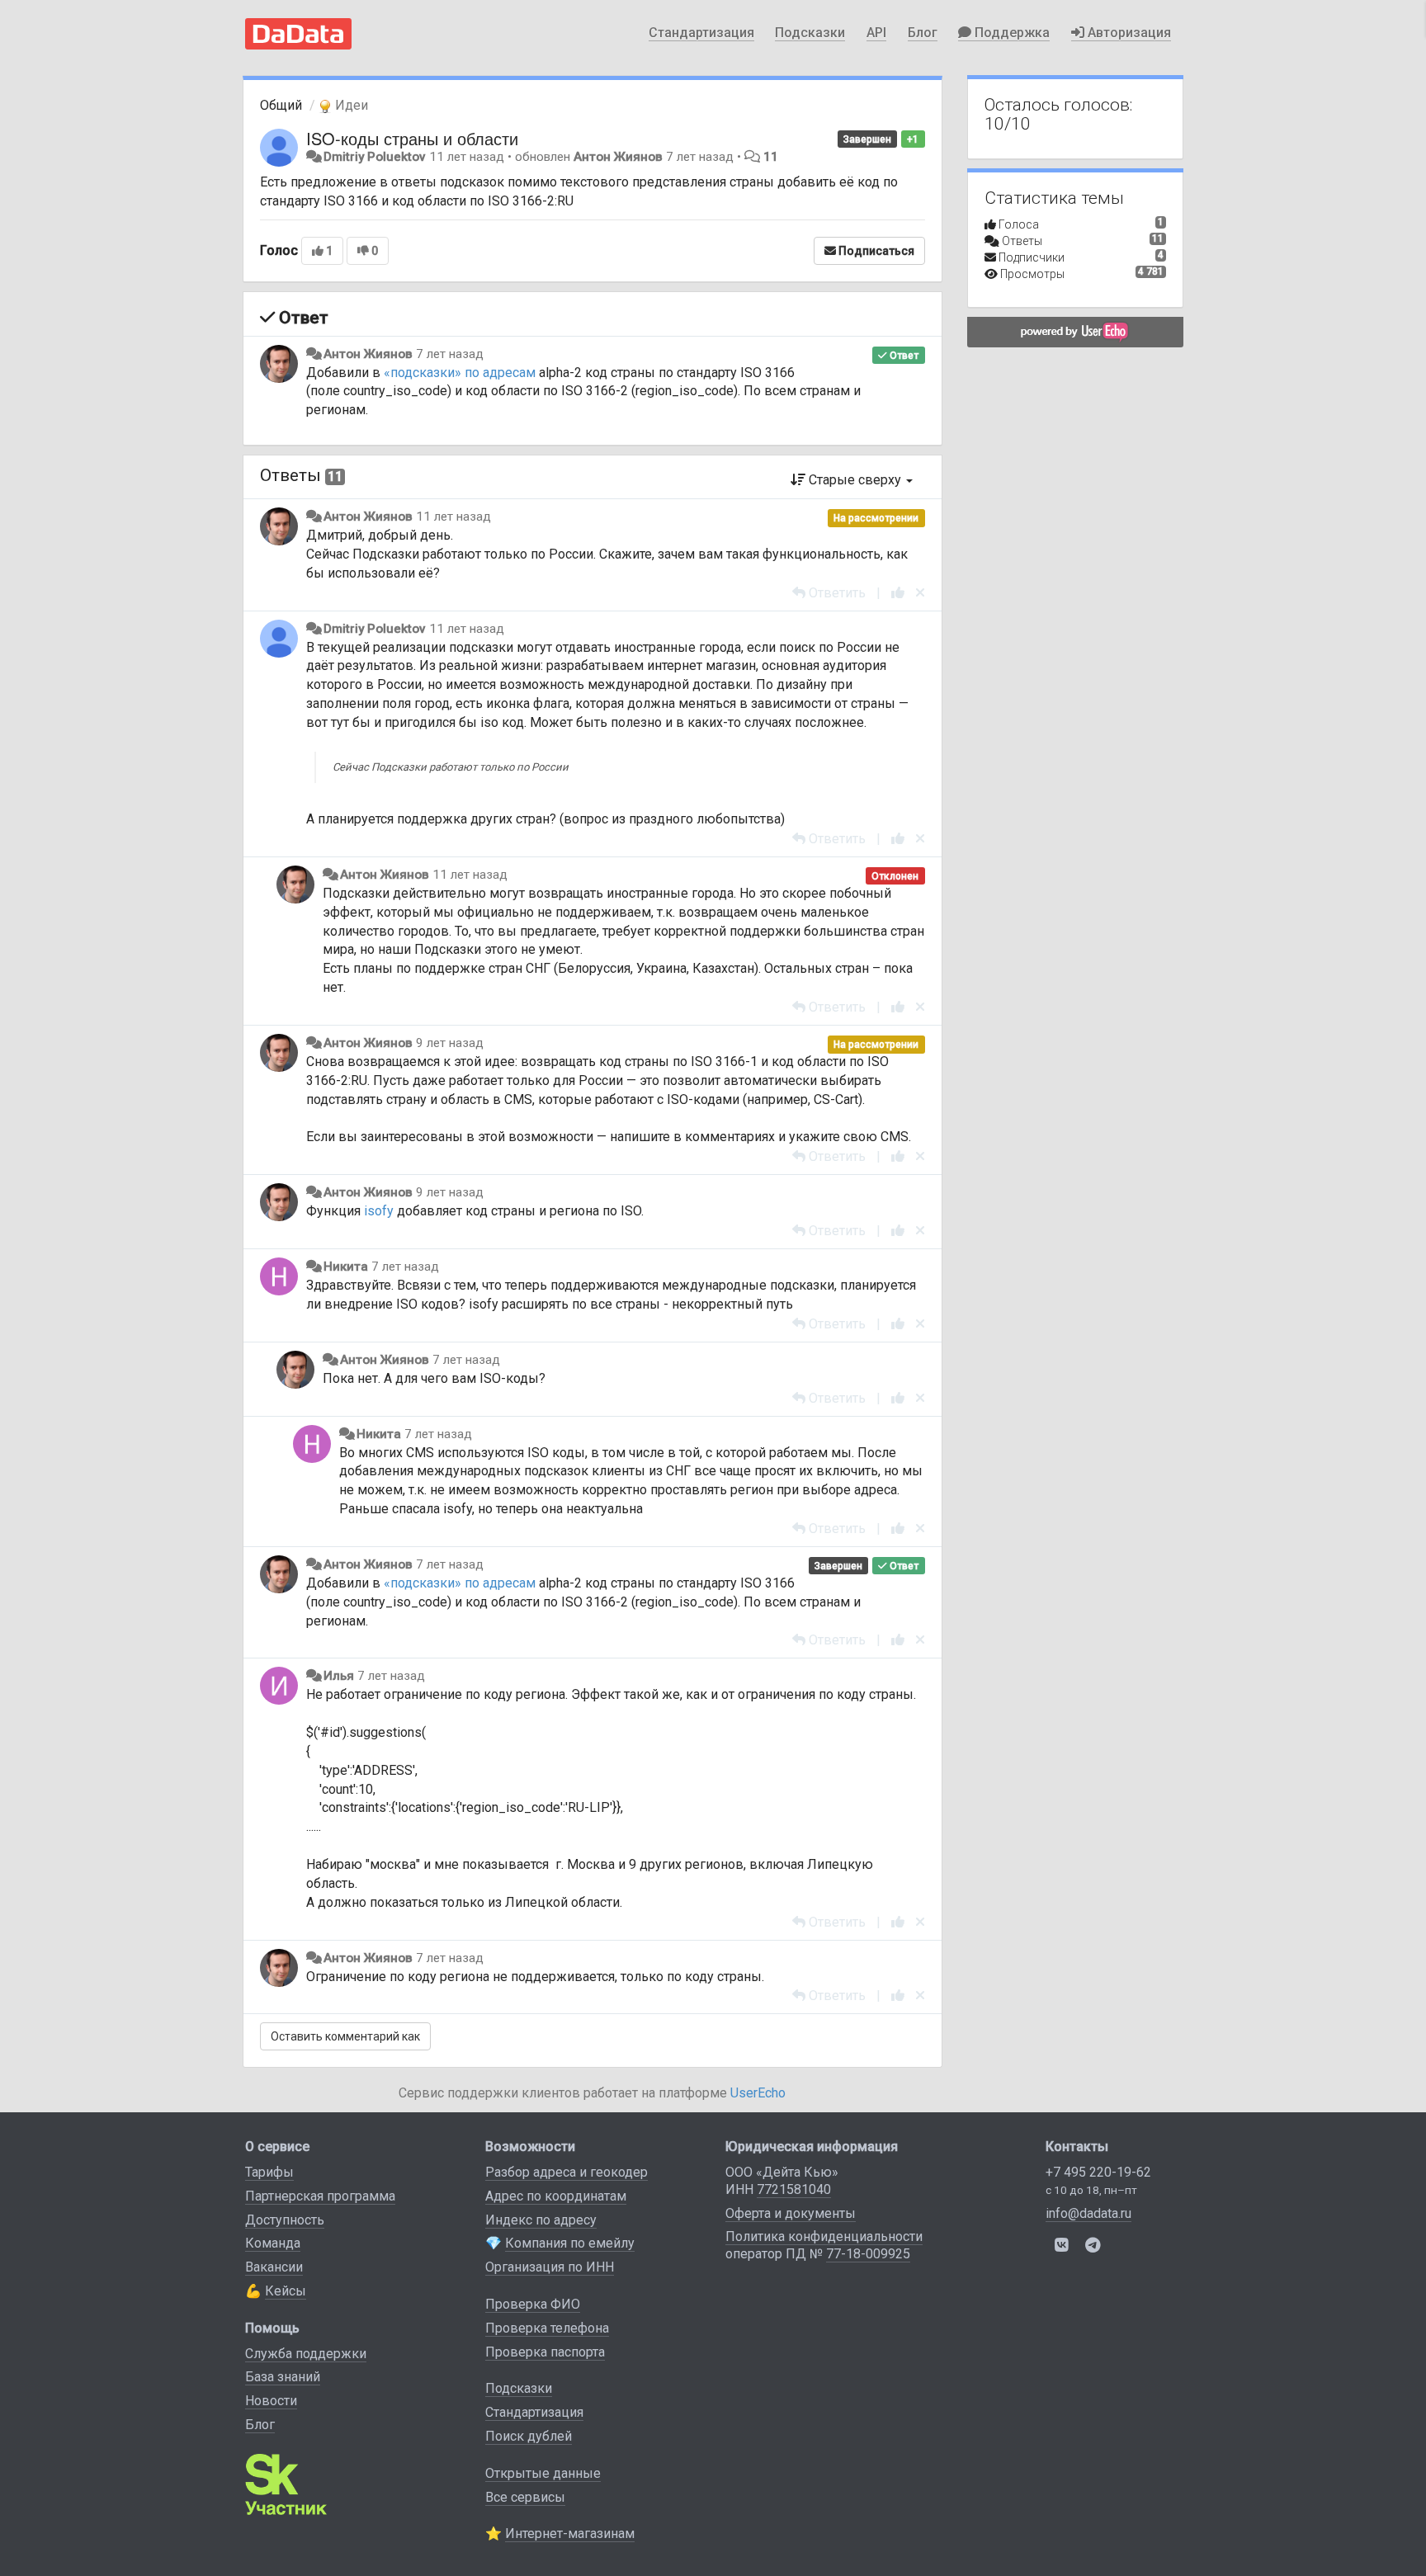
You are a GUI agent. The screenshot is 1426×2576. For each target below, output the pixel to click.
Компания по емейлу (570, 2243)
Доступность (285, 2220)
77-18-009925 (868, 2254)
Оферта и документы (791, 2213)
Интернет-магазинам (570, 2534)
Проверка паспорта (545, 2352)
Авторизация (1128, 33)
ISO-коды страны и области (412, 138)
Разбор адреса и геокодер (567, 2172)
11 (771, 157)
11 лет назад (453, 517)
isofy (379, 1211)
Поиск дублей (529, 2436)
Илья (339, 1676)
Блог (923, 33)
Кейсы (286, 2291)
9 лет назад (450, 1043)
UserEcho (758, 2093)
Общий (281, 105)
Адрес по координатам (556, 2196)
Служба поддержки (306, 2354)
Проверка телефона (547, 2328)
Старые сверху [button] (855, 480)
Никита (346, 1267)
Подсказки (810, 33)
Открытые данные (543, 2473)
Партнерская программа (320, 2196)
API (876, 33)
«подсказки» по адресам (460, 373)
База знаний (283, 2377)
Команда (273, 2243)
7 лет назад (450, 354)
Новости (271, 2401)
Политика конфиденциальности (824, 2236)
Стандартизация (701, 33)
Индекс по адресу (541, 2220)
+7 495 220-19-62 (1098, 2172)
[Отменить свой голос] (920, 593)
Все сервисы (525, 2497)
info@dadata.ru (1088, 2213)
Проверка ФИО (533, 2304)
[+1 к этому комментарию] (898, 593)
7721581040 (794, 2189)
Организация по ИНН (550, 2267)
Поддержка (1010, 33)
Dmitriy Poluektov (375, 157)
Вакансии (274, 2267)
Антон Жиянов (618, 157)
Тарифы (269, 2172)
